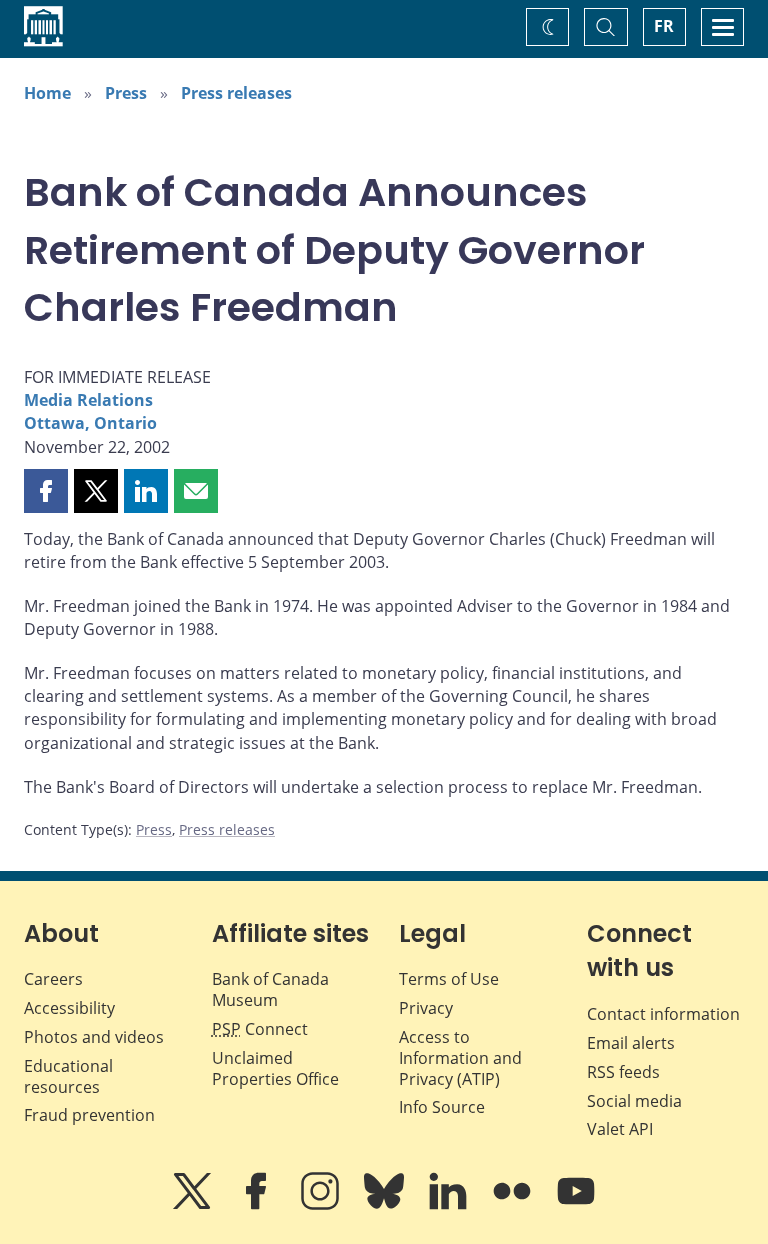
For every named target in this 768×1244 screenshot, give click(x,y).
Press (126, 93)
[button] (46, 491)
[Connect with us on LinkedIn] (450, 1205)
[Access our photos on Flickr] (514, 1205)
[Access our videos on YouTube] (576, 1205)
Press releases (236, 93)
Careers (53, 979)
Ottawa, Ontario (90, 423)
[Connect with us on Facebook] (258, 1205)
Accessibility (69, 1008)
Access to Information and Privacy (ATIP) (460, 1058)
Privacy (426, 1008)
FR (664, 26)
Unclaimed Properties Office (275, 1068)
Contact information (663, 1014)
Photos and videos (94, 1037)
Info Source (442, 1107)
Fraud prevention (89, 1115)
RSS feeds (623, 1072)
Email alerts (631, 1043)
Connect (260, 1029)
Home (47, 93)
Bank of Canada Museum (270, 989)
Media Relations (88, 400)
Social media (634, 1101)
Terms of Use (449, 979)
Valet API (620, 1129)
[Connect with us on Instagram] (322, 1205)
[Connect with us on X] (194, 1205)
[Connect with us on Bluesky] (386, 1205)
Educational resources (68, 1076)
